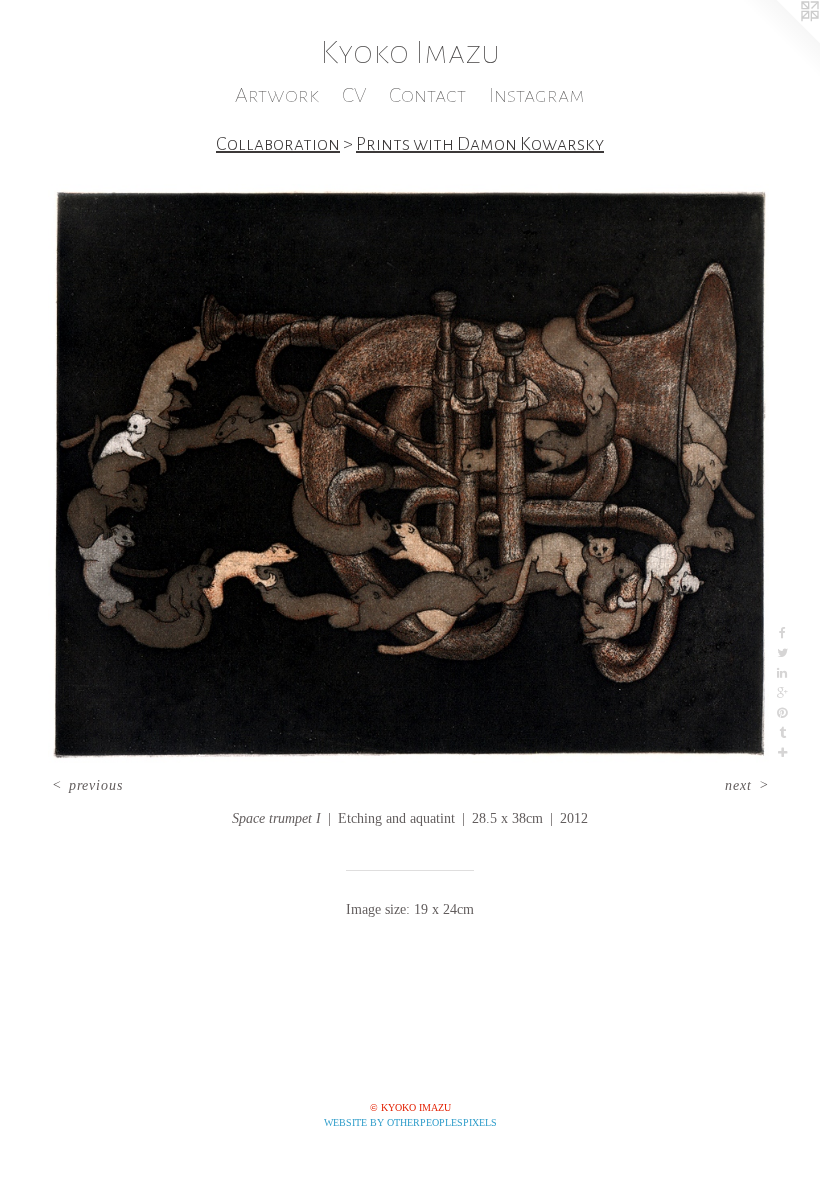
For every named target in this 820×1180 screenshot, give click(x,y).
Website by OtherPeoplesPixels (410, 1122)
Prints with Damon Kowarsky (480, 144)
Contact (427, 95)
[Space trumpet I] (410, 473)
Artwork (277, 95)
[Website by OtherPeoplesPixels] (780, 40)
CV (354, 95)
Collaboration (278, 144)
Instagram (537, 95)
